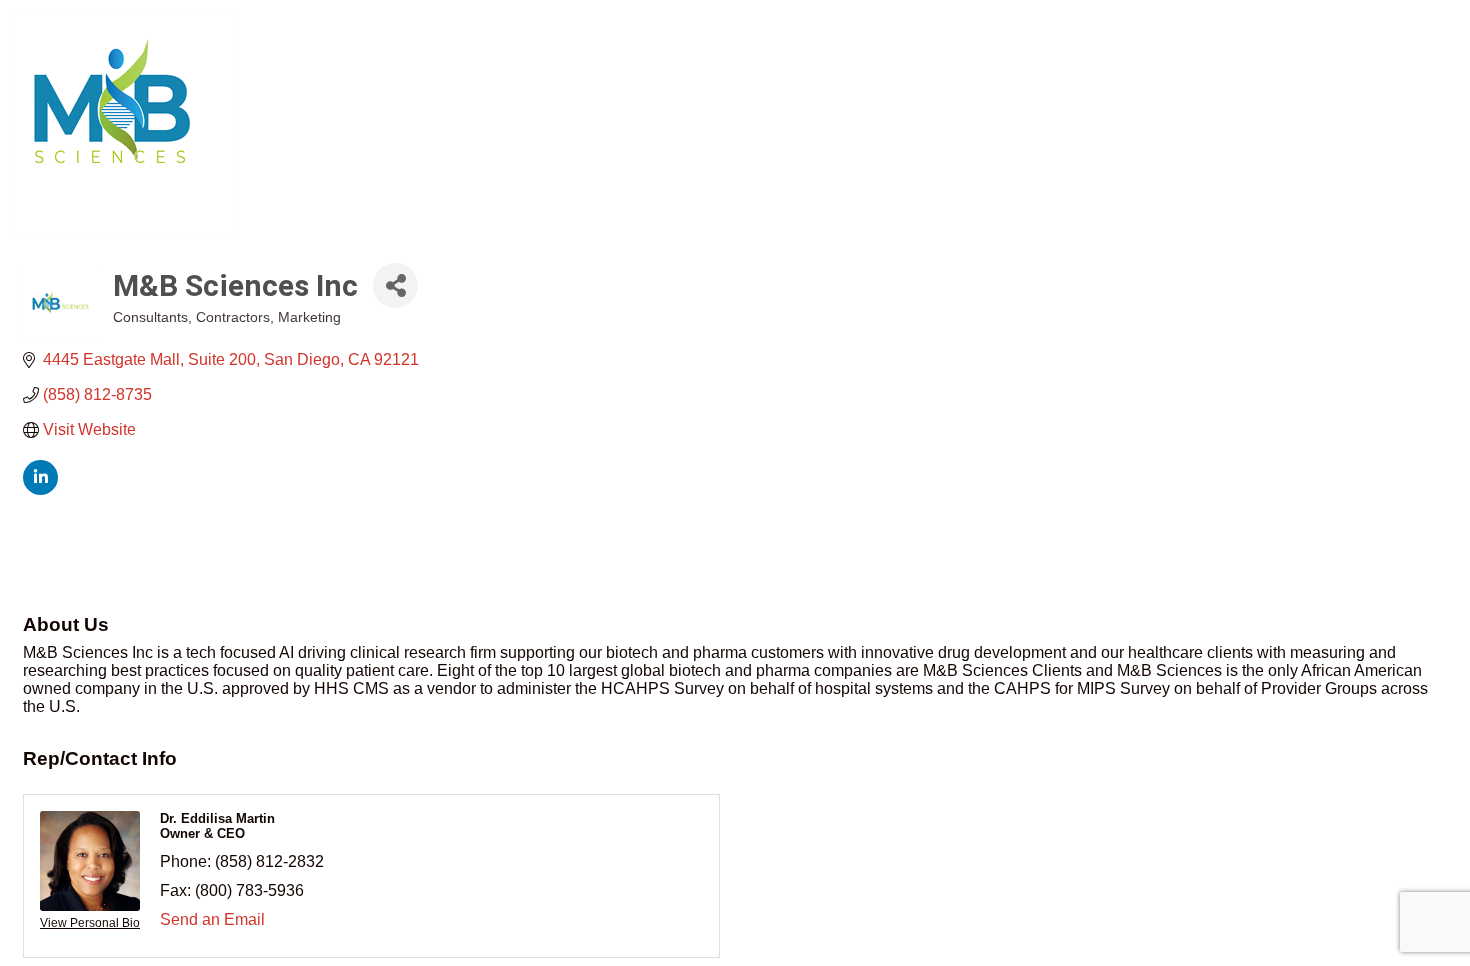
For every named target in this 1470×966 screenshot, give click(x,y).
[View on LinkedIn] (40, 489)
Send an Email (212, 919)
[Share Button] (395, 285)
